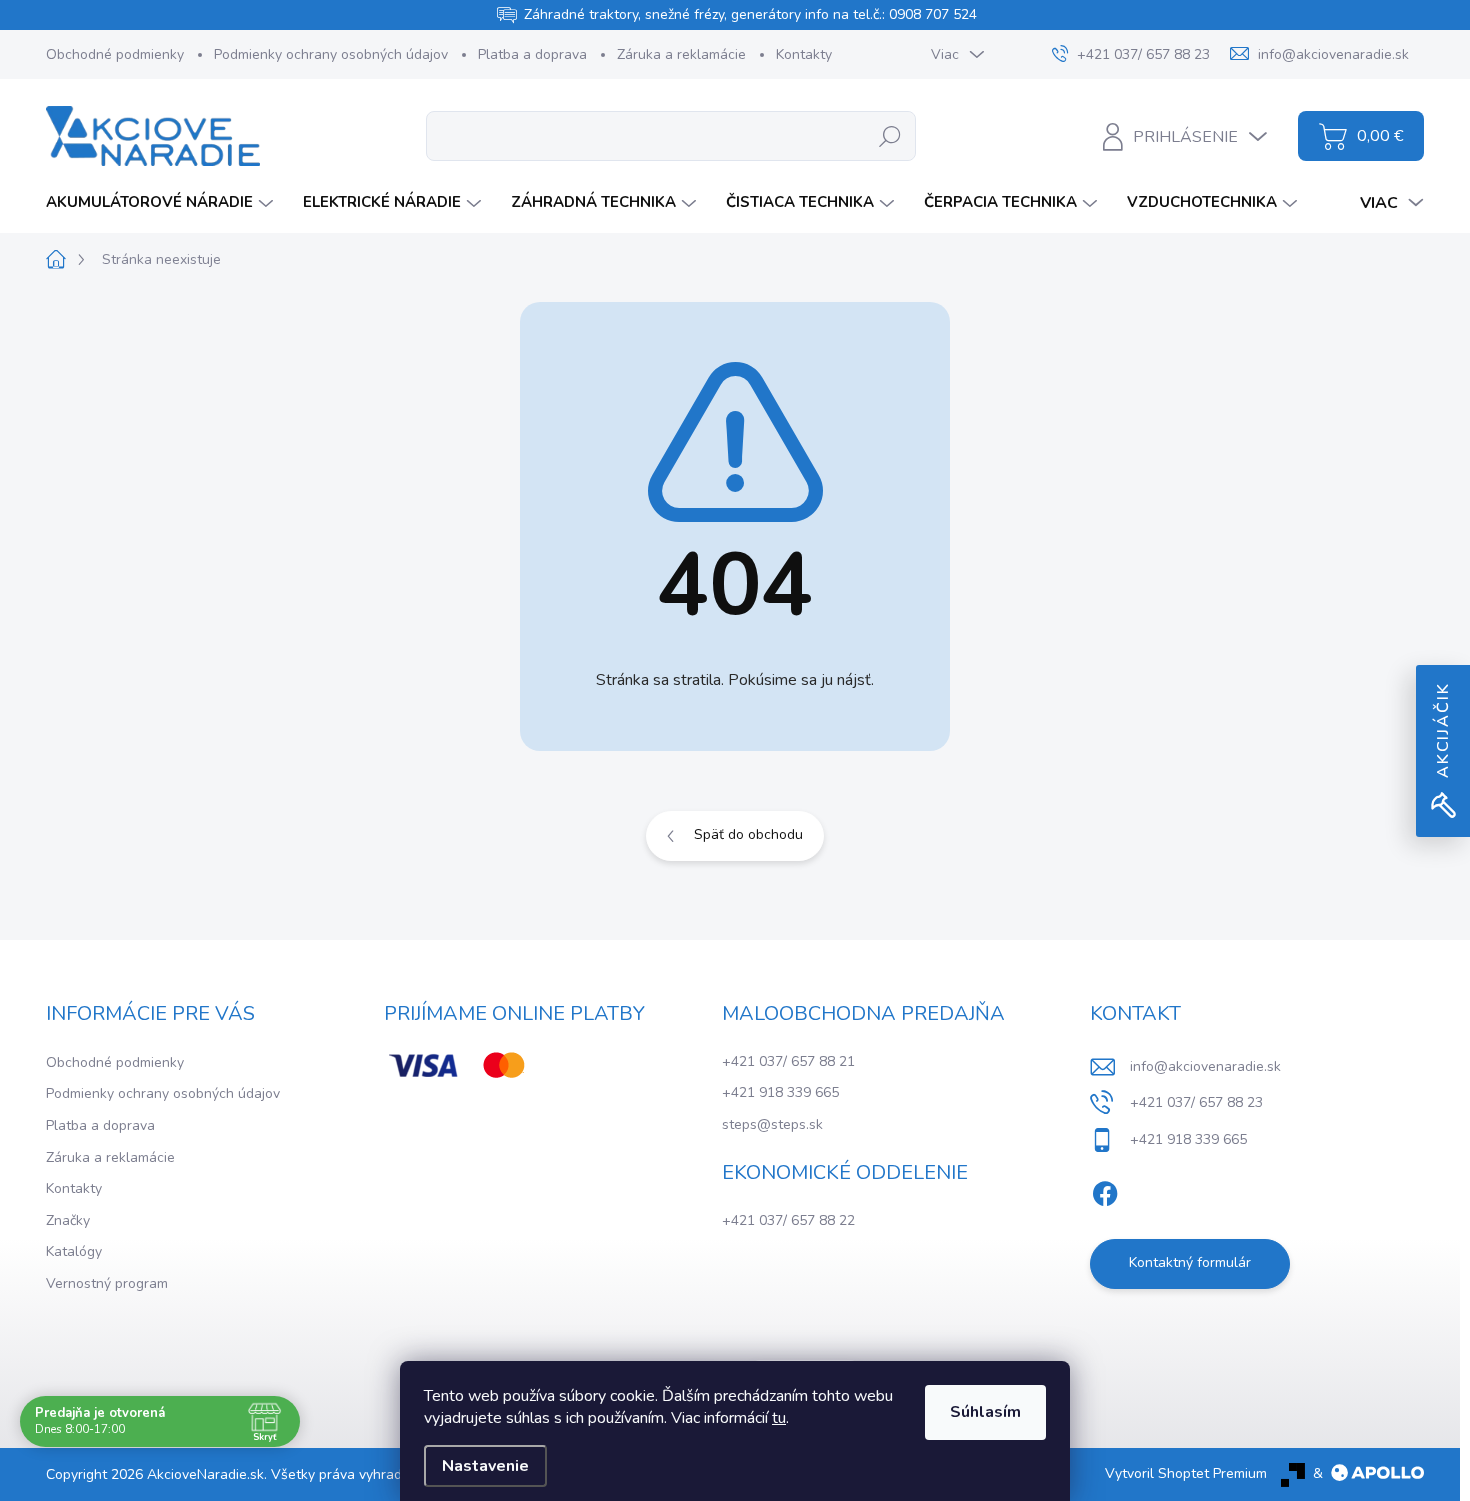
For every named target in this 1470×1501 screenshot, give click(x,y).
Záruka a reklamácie (681, 54)
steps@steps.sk (772, 1124)
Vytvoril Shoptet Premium (1186, 1473)
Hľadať (890, 135)
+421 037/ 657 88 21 (788, 1061)
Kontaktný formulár (1190, 1262)
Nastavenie (485, 1466)
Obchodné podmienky (115, 54)
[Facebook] (1105, 1190)
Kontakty (804, 54)
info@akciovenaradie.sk (1205, 1066)
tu (779, 1418)
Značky (68, 1220)
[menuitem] (162, 202)
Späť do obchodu (748, 834)
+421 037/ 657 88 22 (788, 1220)
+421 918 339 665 (780, 1092)
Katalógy (74, 1251)
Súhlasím (985, 1412)
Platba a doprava (532, 54)
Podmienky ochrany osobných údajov (331, 54)
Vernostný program (107, 1283)
